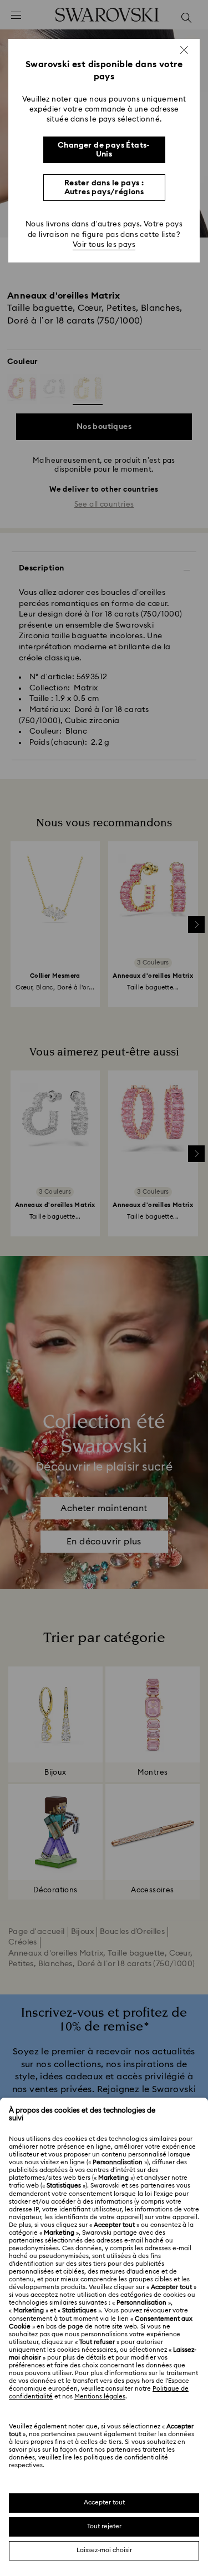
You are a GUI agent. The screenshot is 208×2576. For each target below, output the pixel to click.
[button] (184, 50)
